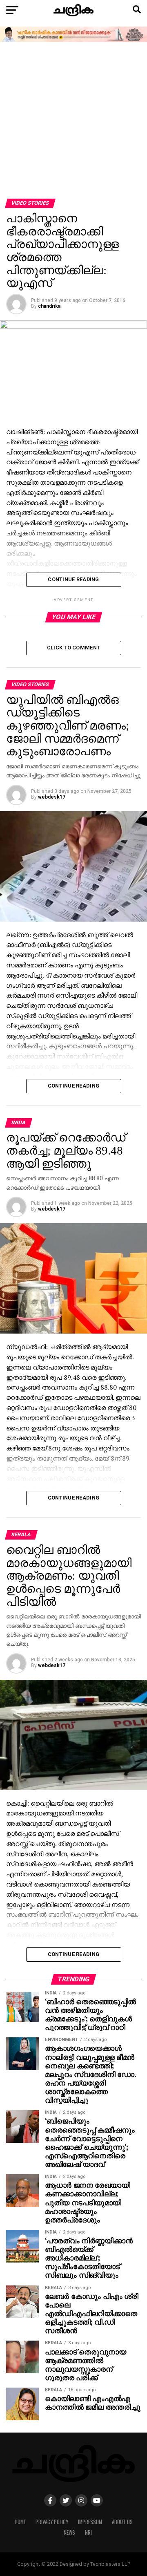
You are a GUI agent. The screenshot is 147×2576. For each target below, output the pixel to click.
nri (88, 2532)
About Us (122, 2522)
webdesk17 (52, 797)
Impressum (90, 2522)
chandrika (49, 306)
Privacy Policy (52, 2522)
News (69, 2532)
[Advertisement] (73, 121)
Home (20, 2522)
